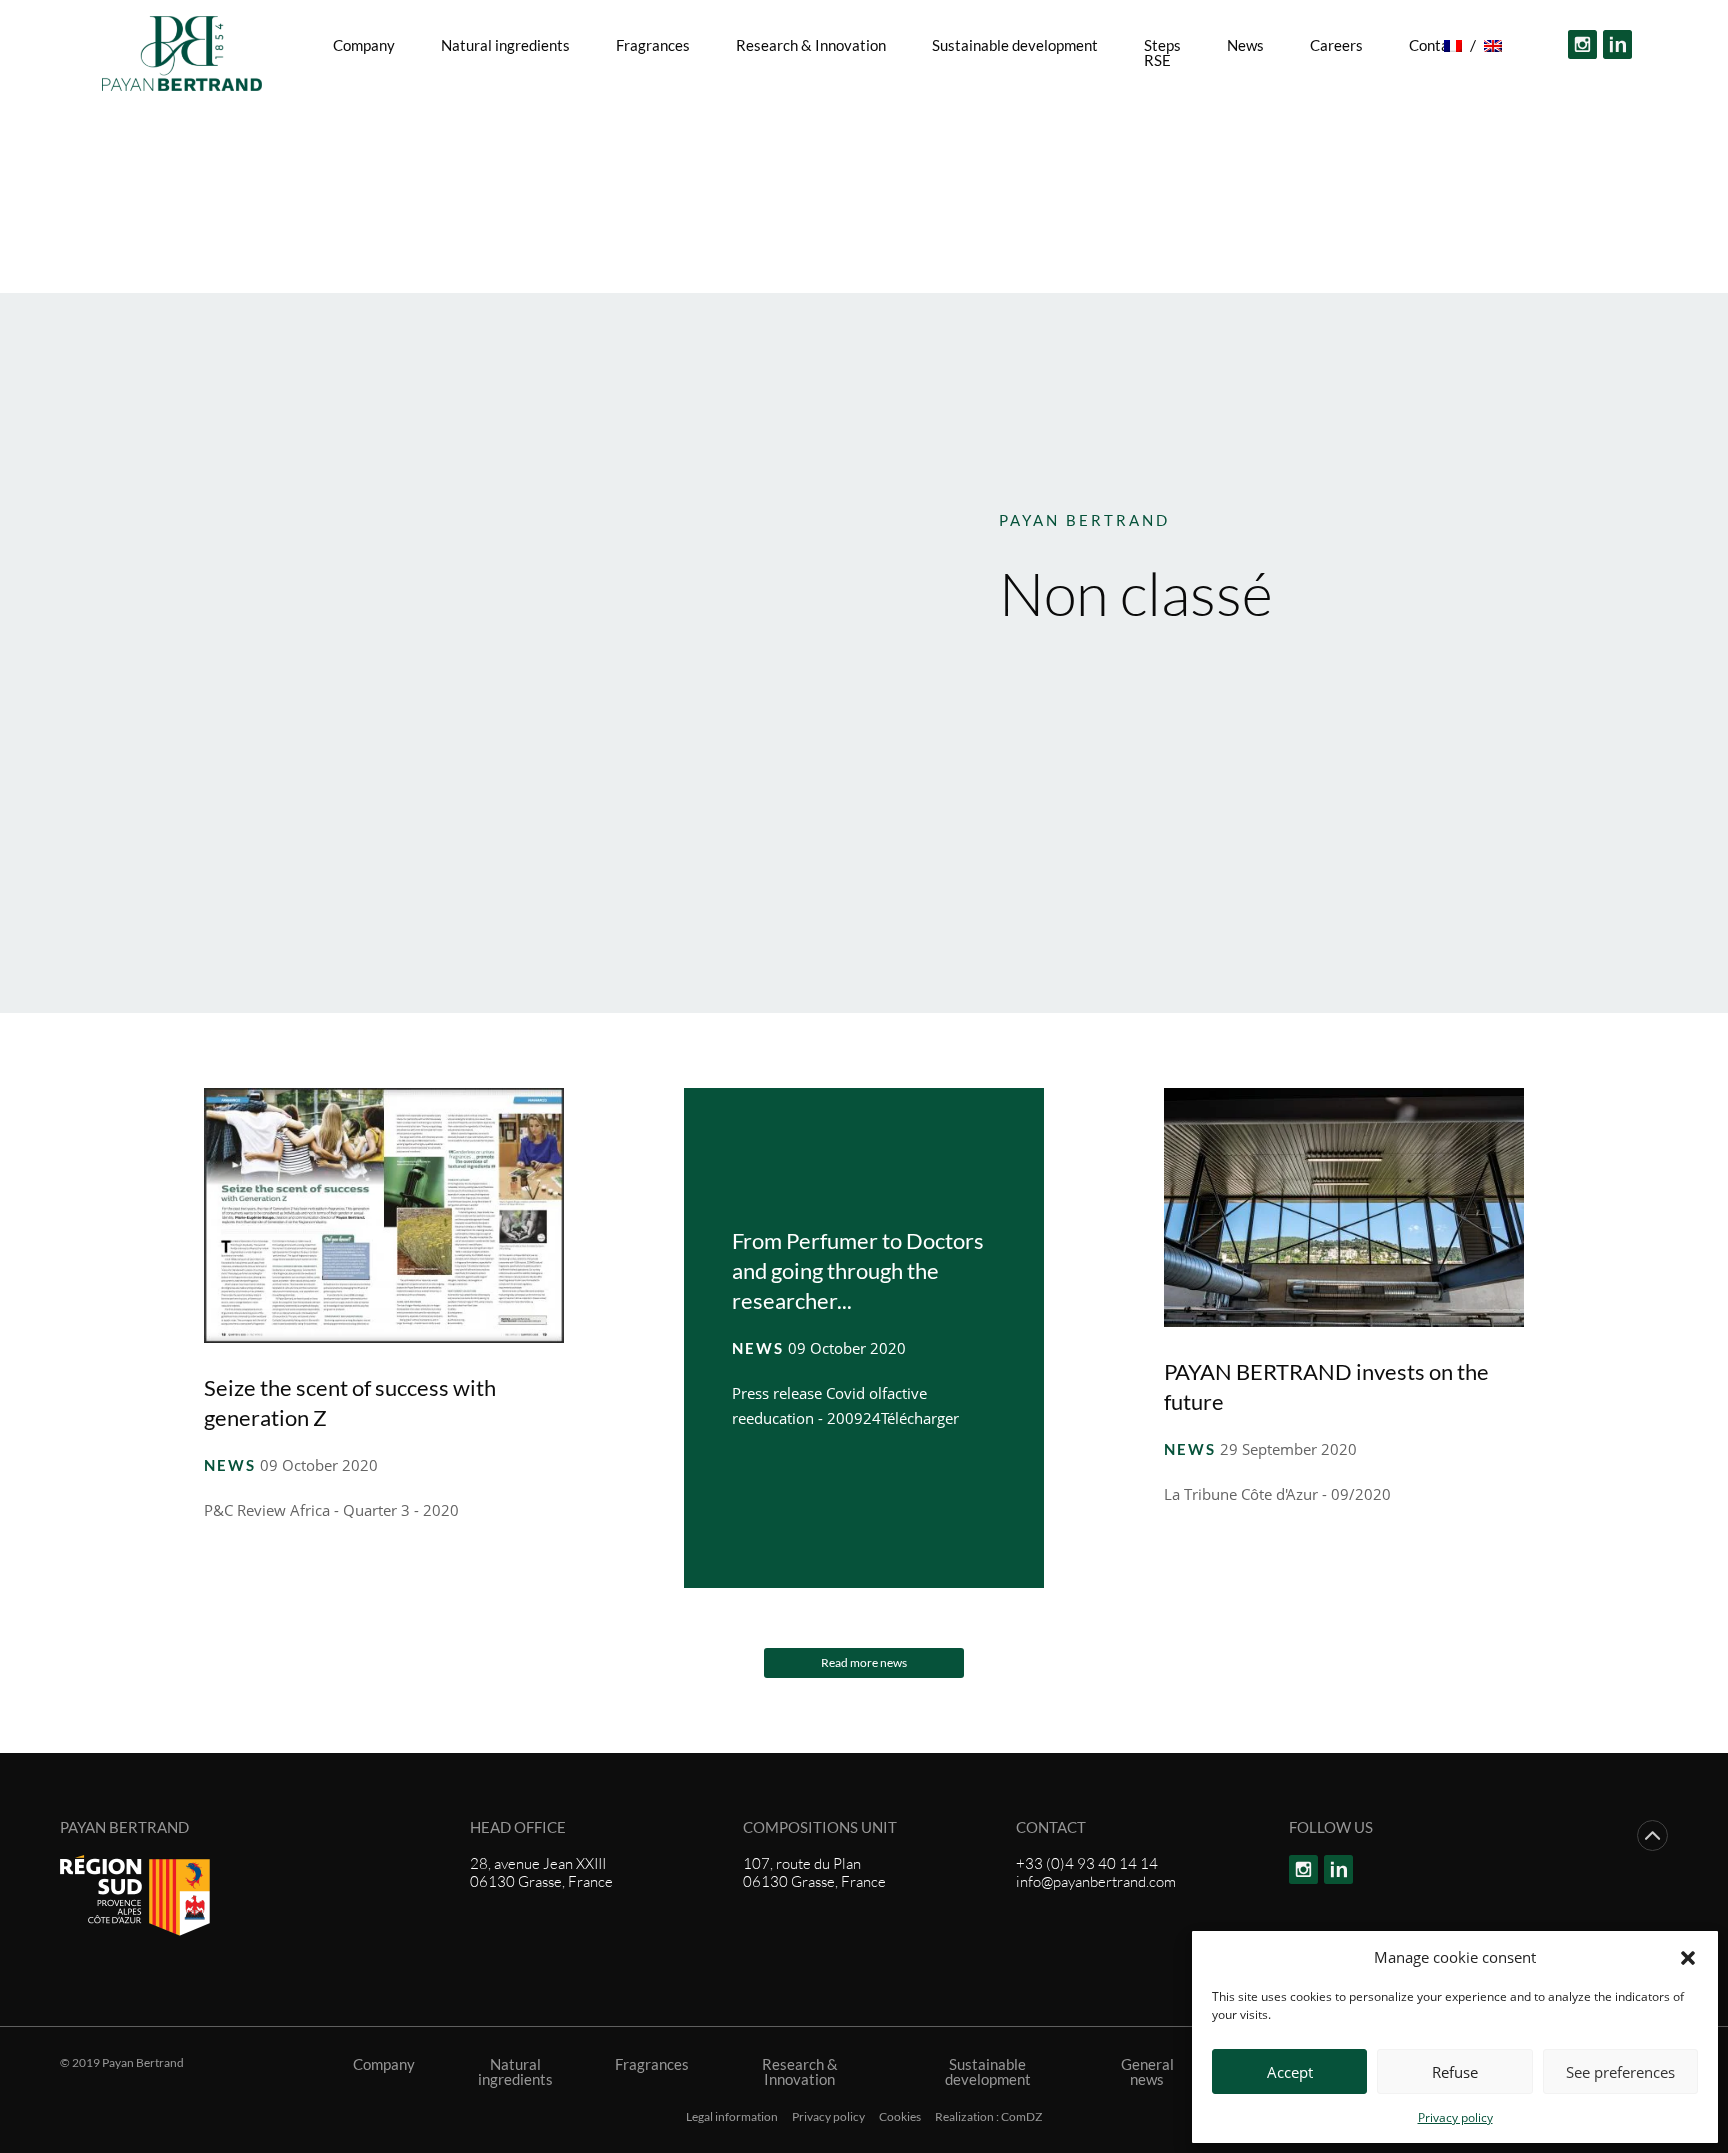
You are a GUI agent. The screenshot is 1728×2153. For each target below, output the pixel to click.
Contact (811, 105)
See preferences (1620, 2072)
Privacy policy (1455, 2117)
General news (1147, 2072)
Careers (1336, 45)
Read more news (864, 1662)
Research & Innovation (811, 45)
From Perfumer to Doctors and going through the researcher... (858, 1270)
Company (364, 45)
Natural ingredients (505, 45)
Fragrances (653, 45)
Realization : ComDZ (988, 2117)
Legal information (732, 2117)
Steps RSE (1162, 52)
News (1245, 45)
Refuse (1455, 2072)
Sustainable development (1015, 45)
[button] (1688, 1957)
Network (913, 105)
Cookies (900, 2117)
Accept (1290, 2072)
